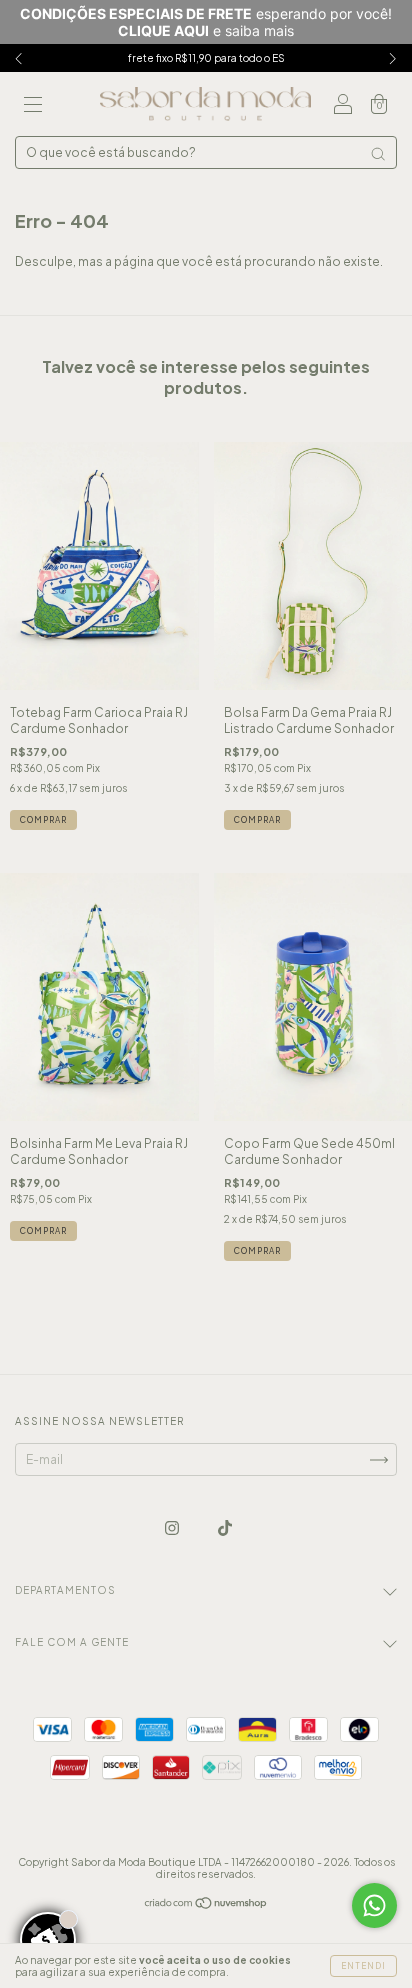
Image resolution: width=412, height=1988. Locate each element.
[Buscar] (378, 154)
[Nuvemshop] (206, 1905)
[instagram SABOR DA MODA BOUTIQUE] (173, 1528)
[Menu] (33, 106)
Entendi (363, 1966)
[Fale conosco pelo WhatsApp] (374, 1905)
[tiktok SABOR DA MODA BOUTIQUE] (225, 1528)
